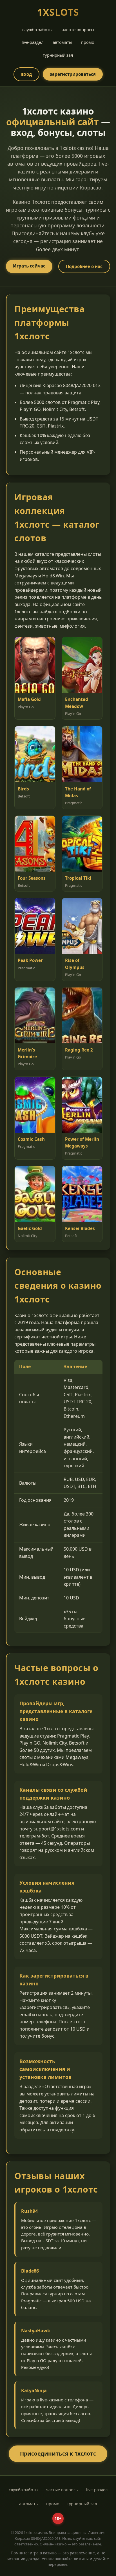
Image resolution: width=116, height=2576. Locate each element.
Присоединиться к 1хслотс (58, 2453)
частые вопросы (78, 29)
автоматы (62, 42)
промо (88, 42)
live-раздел (33, 42)
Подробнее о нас (84, 266)
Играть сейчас (29, 266)
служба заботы (37, 29)
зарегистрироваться (73, 74)
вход (26, 74)
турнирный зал (58, 55)
